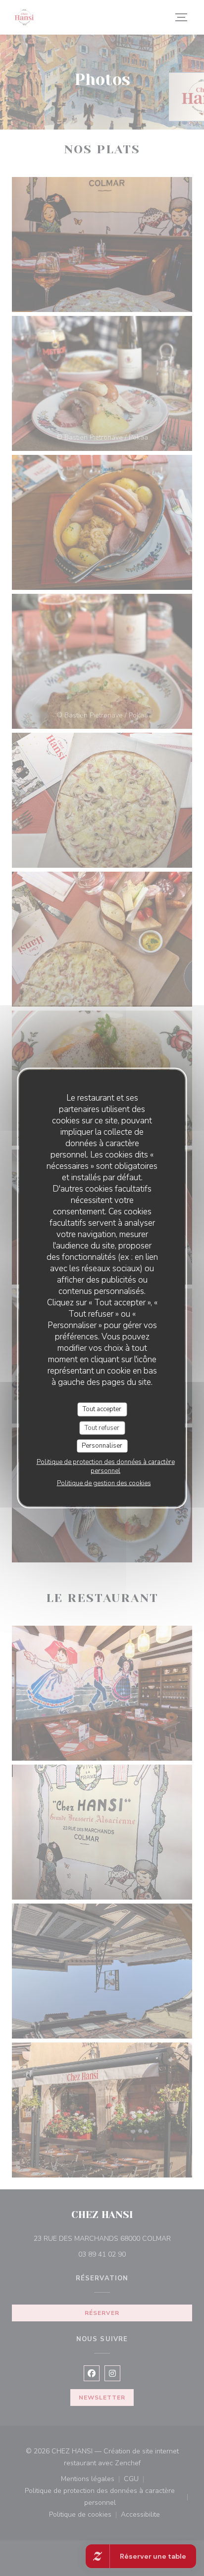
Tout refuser (102, 1427)
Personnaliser (102, 1446)
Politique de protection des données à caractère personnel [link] (106, 1466)
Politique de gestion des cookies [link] (104, 1483)
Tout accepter (102, 1409)
